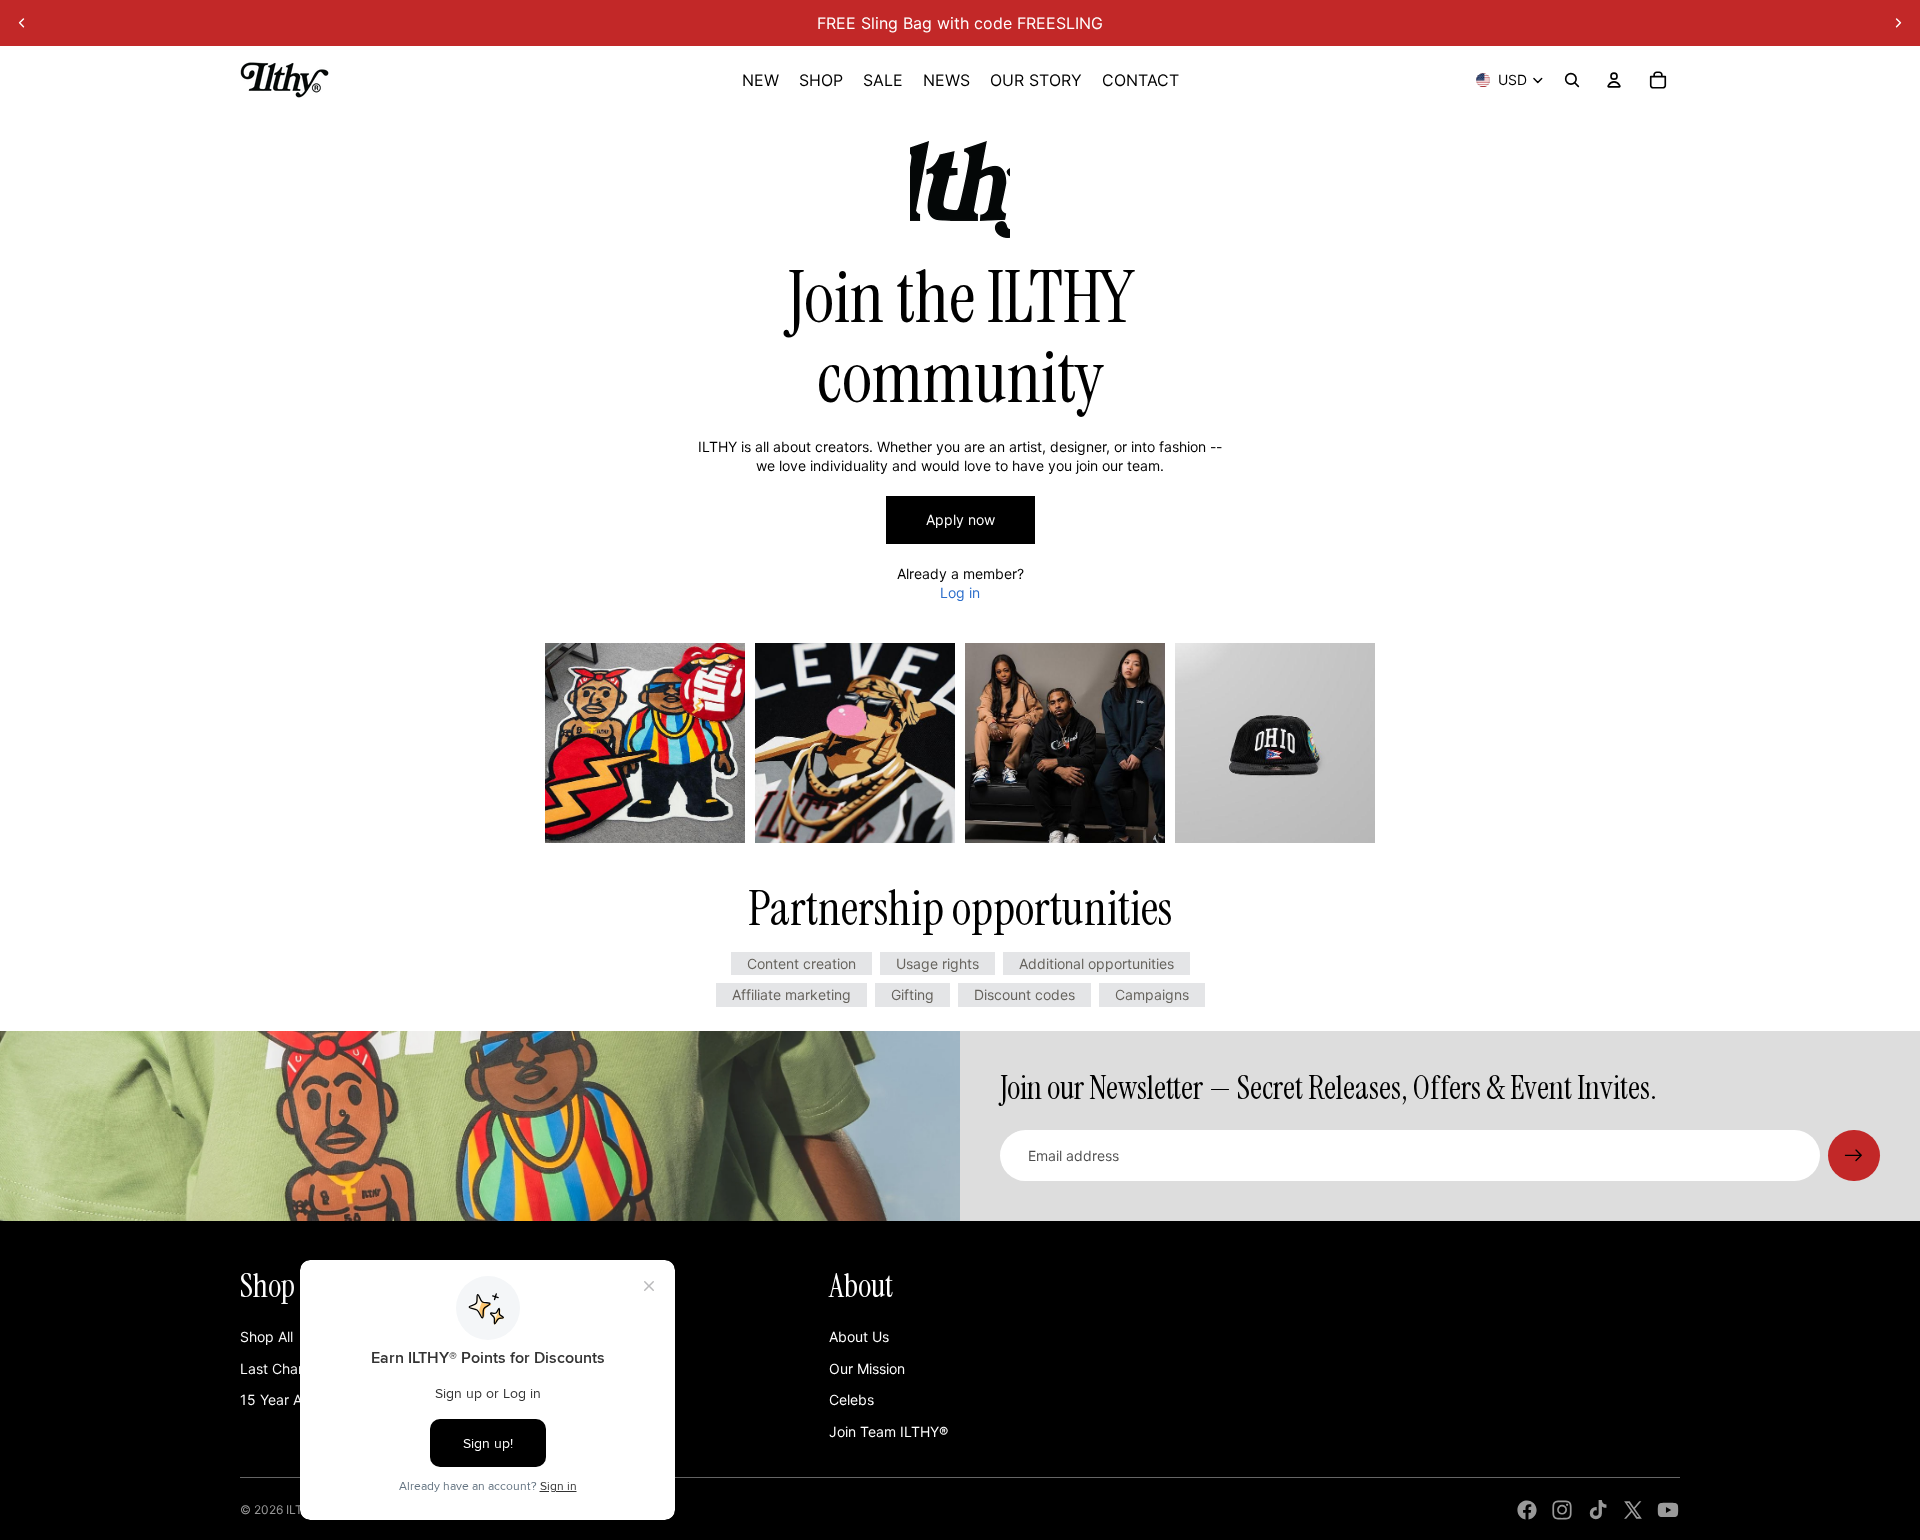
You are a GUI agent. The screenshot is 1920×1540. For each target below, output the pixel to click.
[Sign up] (1854, 1156)
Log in (960, 592)
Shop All (266, 1336)
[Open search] (1572, 80)
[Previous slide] (22, 23)
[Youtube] (1668, 1510)
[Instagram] (1562, 1510)
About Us (859, 1336)
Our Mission (867, 1368)
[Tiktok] (1598, 1510)
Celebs (851, 1399)
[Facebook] (1527, 1510)
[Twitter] (1633, 1510)
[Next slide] (1898, 23)
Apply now (960, 519)
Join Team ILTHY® (888, 1431)
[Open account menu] (1614, 80)
